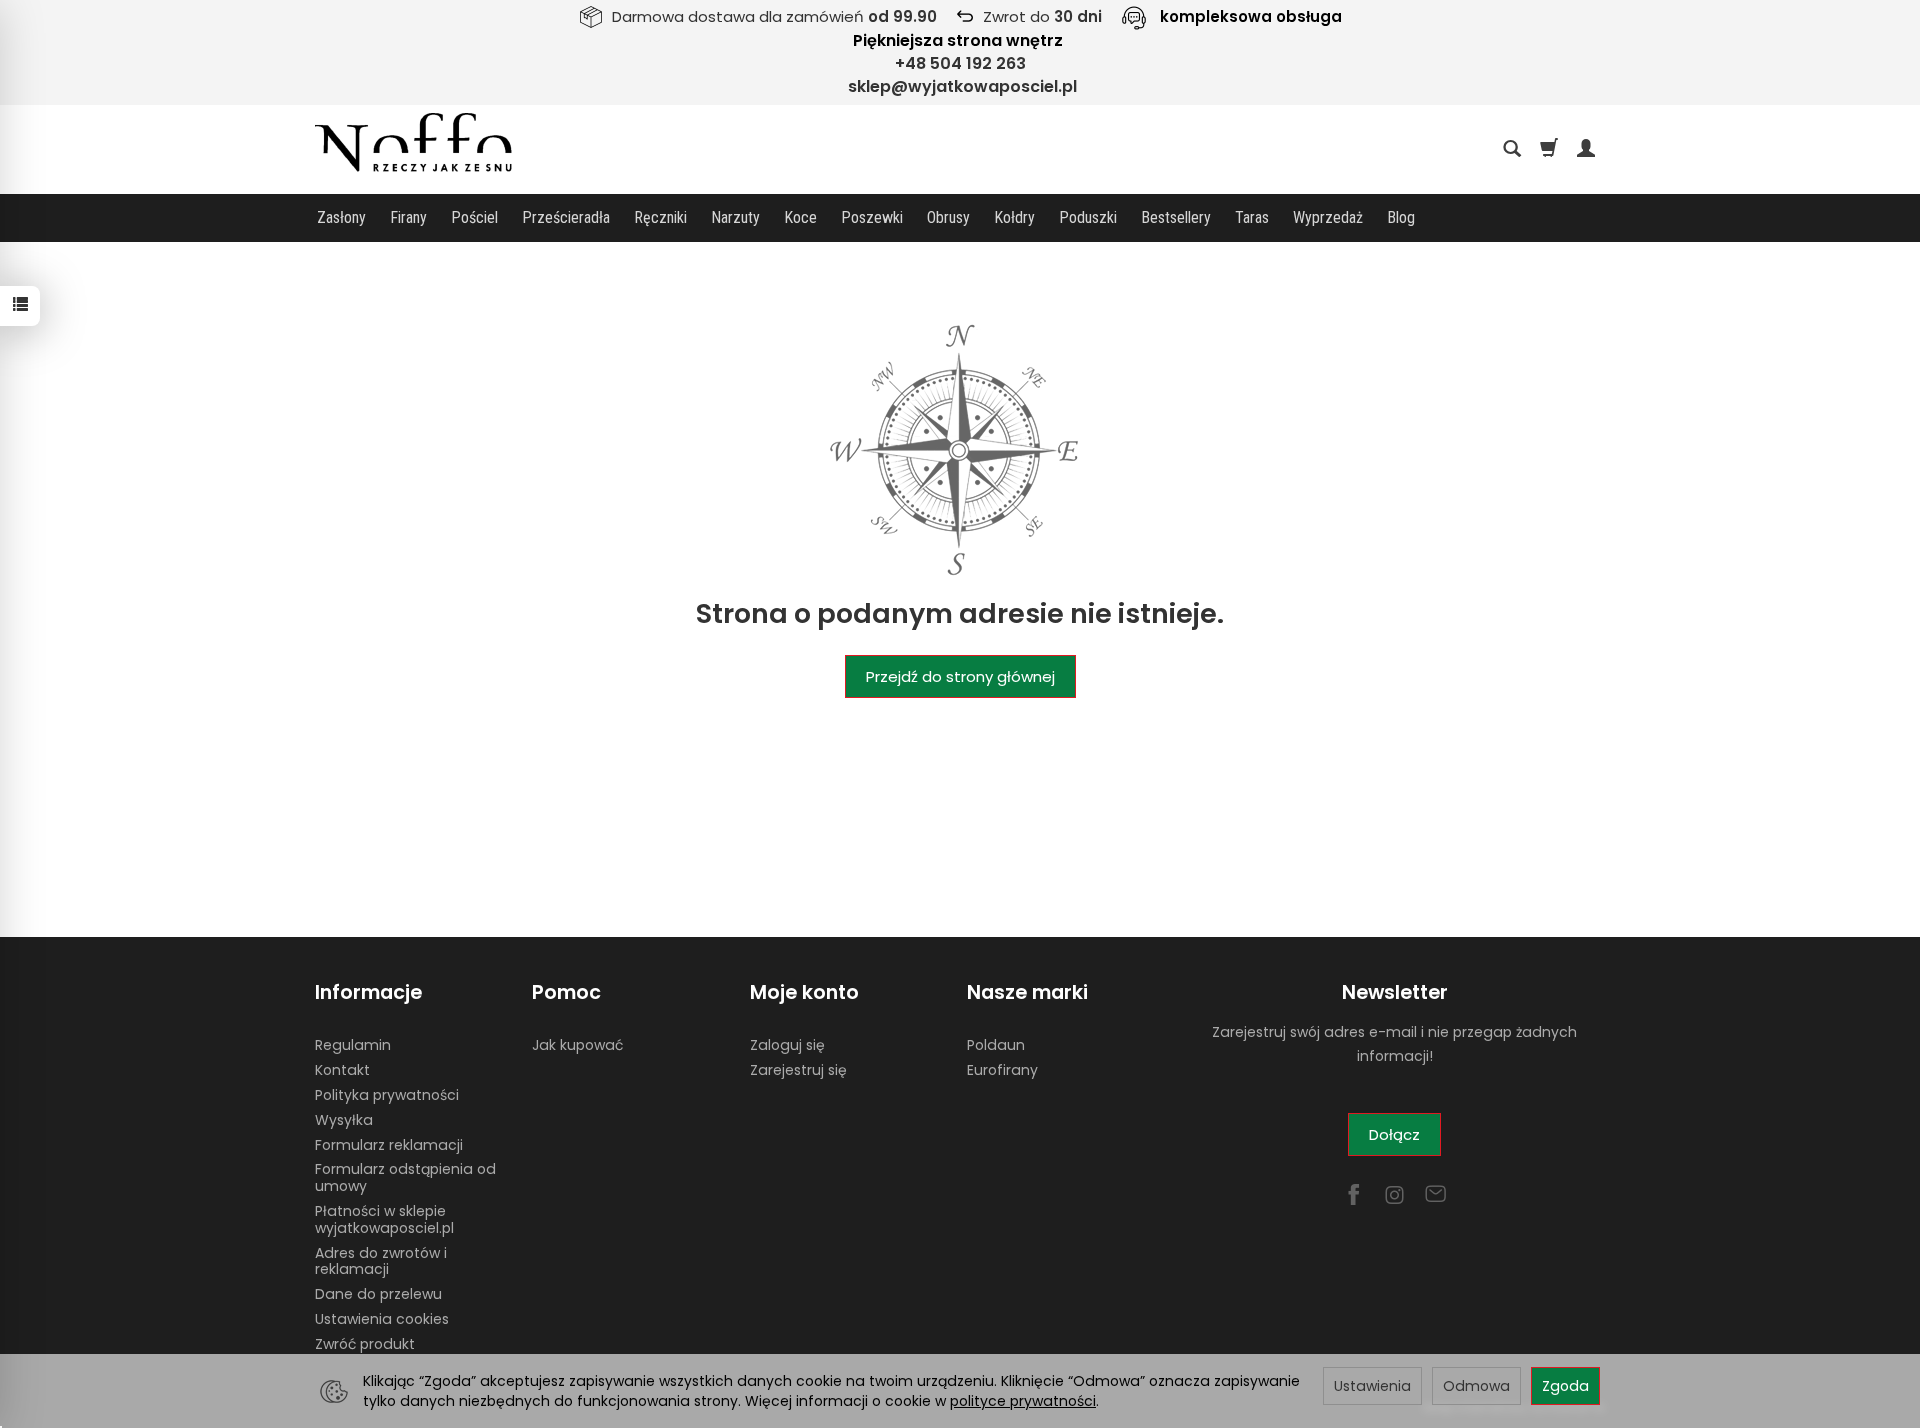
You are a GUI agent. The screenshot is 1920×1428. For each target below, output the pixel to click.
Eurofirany (1002, 1070)
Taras (1252, 217)
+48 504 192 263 (960, 63)
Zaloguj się (787, 1045)
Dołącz (1394, 1134)
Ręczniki (660, 217)
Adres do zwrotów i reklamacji (381, 1261)
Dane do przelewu (378, 1294)
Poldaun (996, 1045)
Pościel (474, 217)
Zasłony (341, 217)
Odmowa (1476, 1386)
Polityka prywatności (387, 1095)
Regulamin (353, 1045)
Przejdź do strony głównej (960, 676)
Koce (800, 217)
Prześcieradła (566, 217)
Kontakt (342, 1070)
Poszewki (872, 217)
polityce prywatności (1023, 1401)
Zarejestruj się (798, 1070)
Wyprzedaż (1328, 217)
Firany (408, 217)
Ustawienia (1372, 1386)
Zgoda (1565, 1386)
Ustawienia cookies (382, 1319)
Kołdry (1014, 217)
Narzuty (735, 217)
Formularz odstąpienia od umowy (405, 1177)
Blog (1401, 217)
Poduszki (1088, 217)
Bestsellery (1176, 217)
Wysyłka (344, 1120)
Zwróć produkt (365, 1344)
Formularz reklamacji (389, 1145)
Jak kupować (577, 1045)
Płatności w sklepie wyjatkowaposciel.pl (384, 1219)
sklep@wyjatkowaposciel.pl (962, 86)
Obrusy (948, 217)
